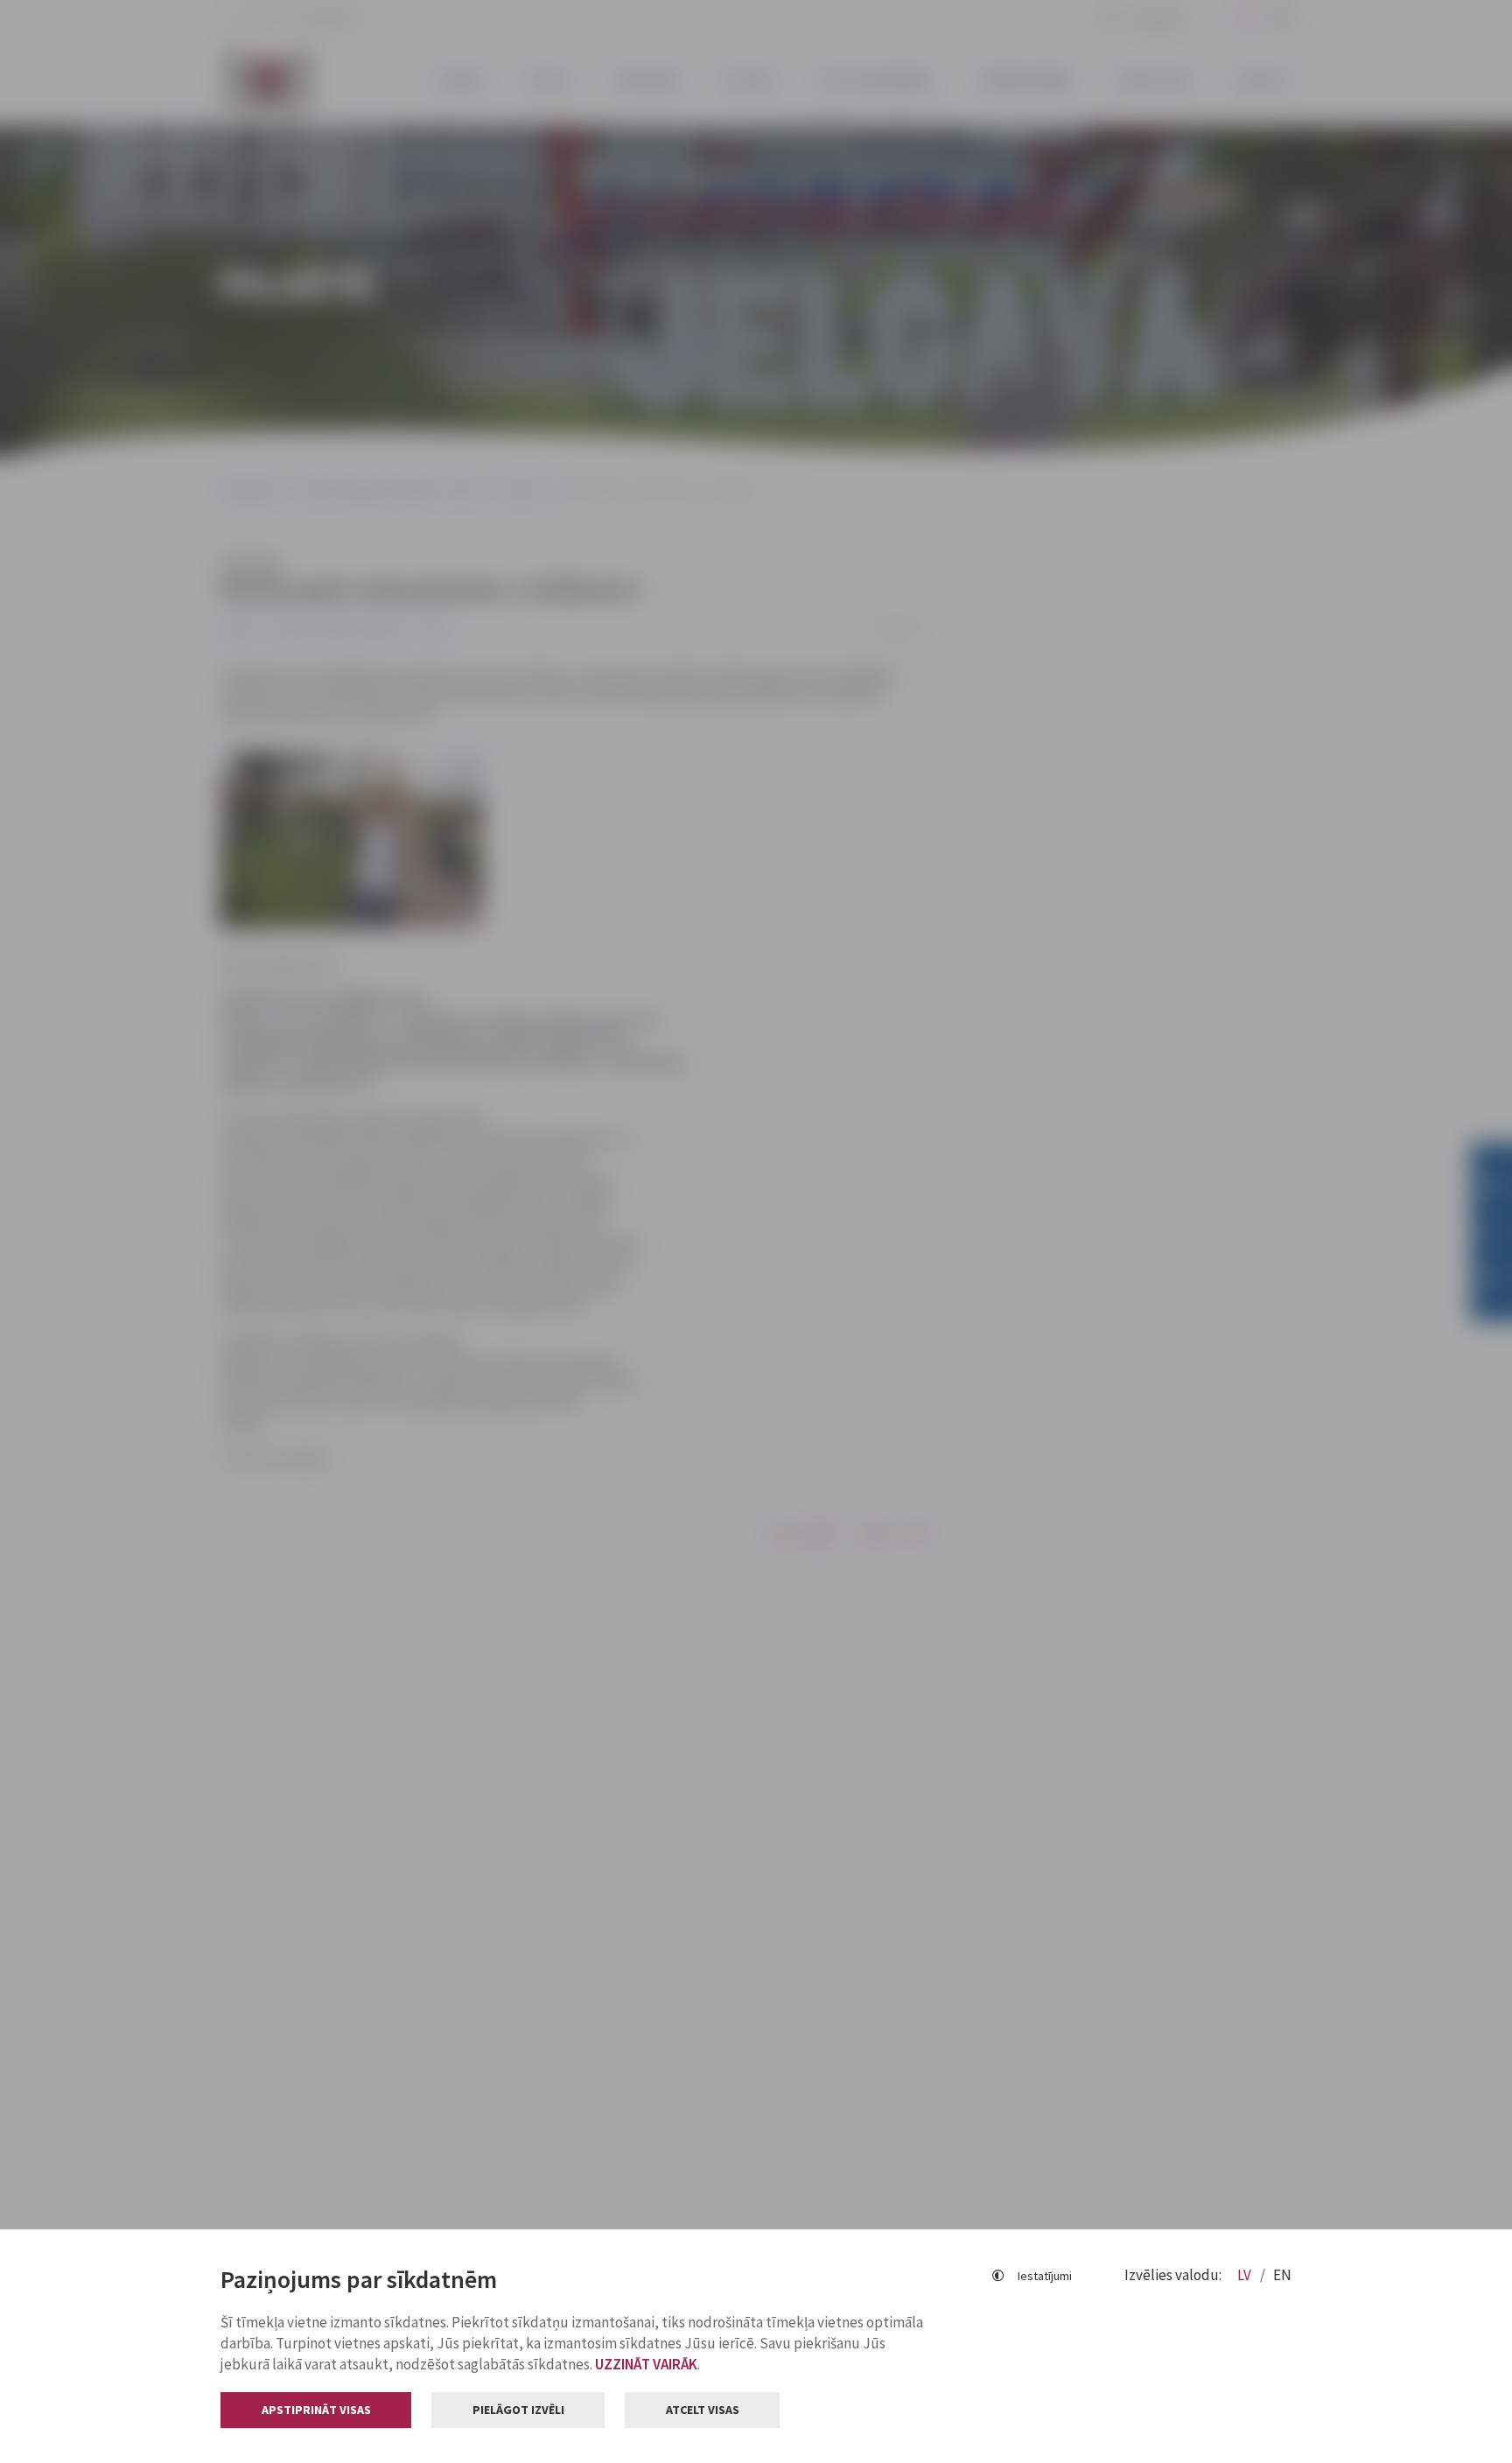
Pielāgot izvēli (518, 2410)
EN (1282, 2275)
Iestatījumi (1045, 2276)
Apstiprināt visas (316, 2410)
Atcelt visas (703, 2410)
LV (1246, 2275)
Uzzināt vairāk (646, 2364)
